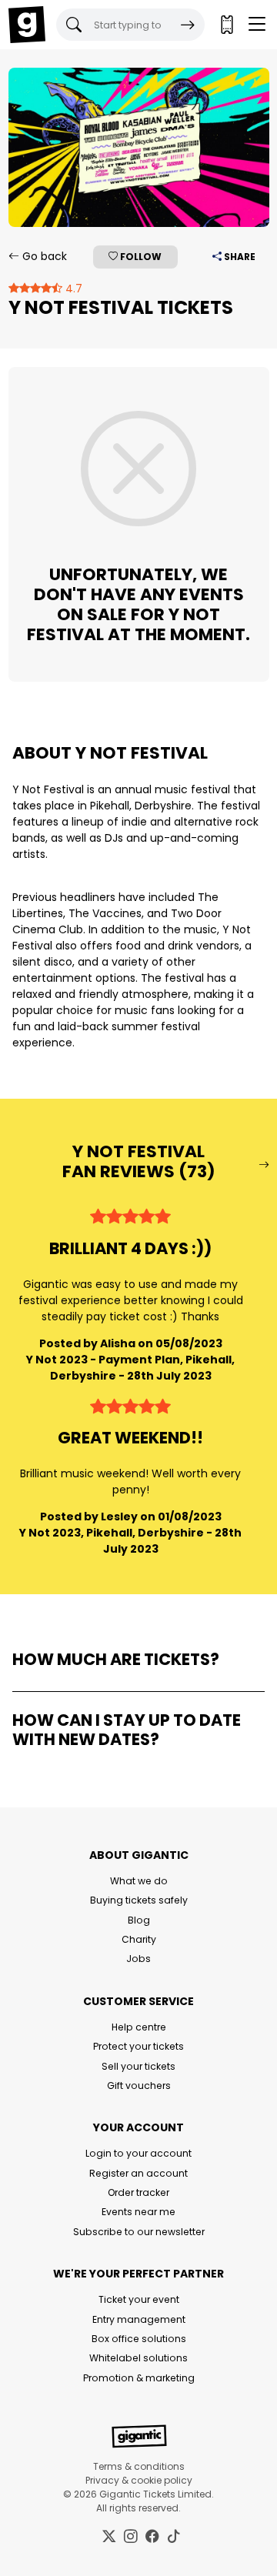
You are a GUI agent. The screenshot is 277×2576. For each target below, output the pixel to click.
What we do (139, 1881)
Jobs (138, 1959)
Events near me (138, 2212)
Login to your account (138, 2153)
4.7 (72, 289)
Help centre (139, 2027)
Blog (139, 1920)
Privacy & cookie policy (139, 2480)
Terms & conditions (139, 2466)
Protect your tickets (138, 2046)
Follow (140, 257)
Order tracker (138, 2192)
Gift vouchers (139, 2085)
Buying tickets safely (139, 1900)
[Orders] (226, 25)
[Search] (188, 25)
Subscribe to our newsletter (139, 2232)
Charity (139, 1939)
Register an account (138, 2173)
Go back (43, 256)
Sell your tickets (138, 2066)
